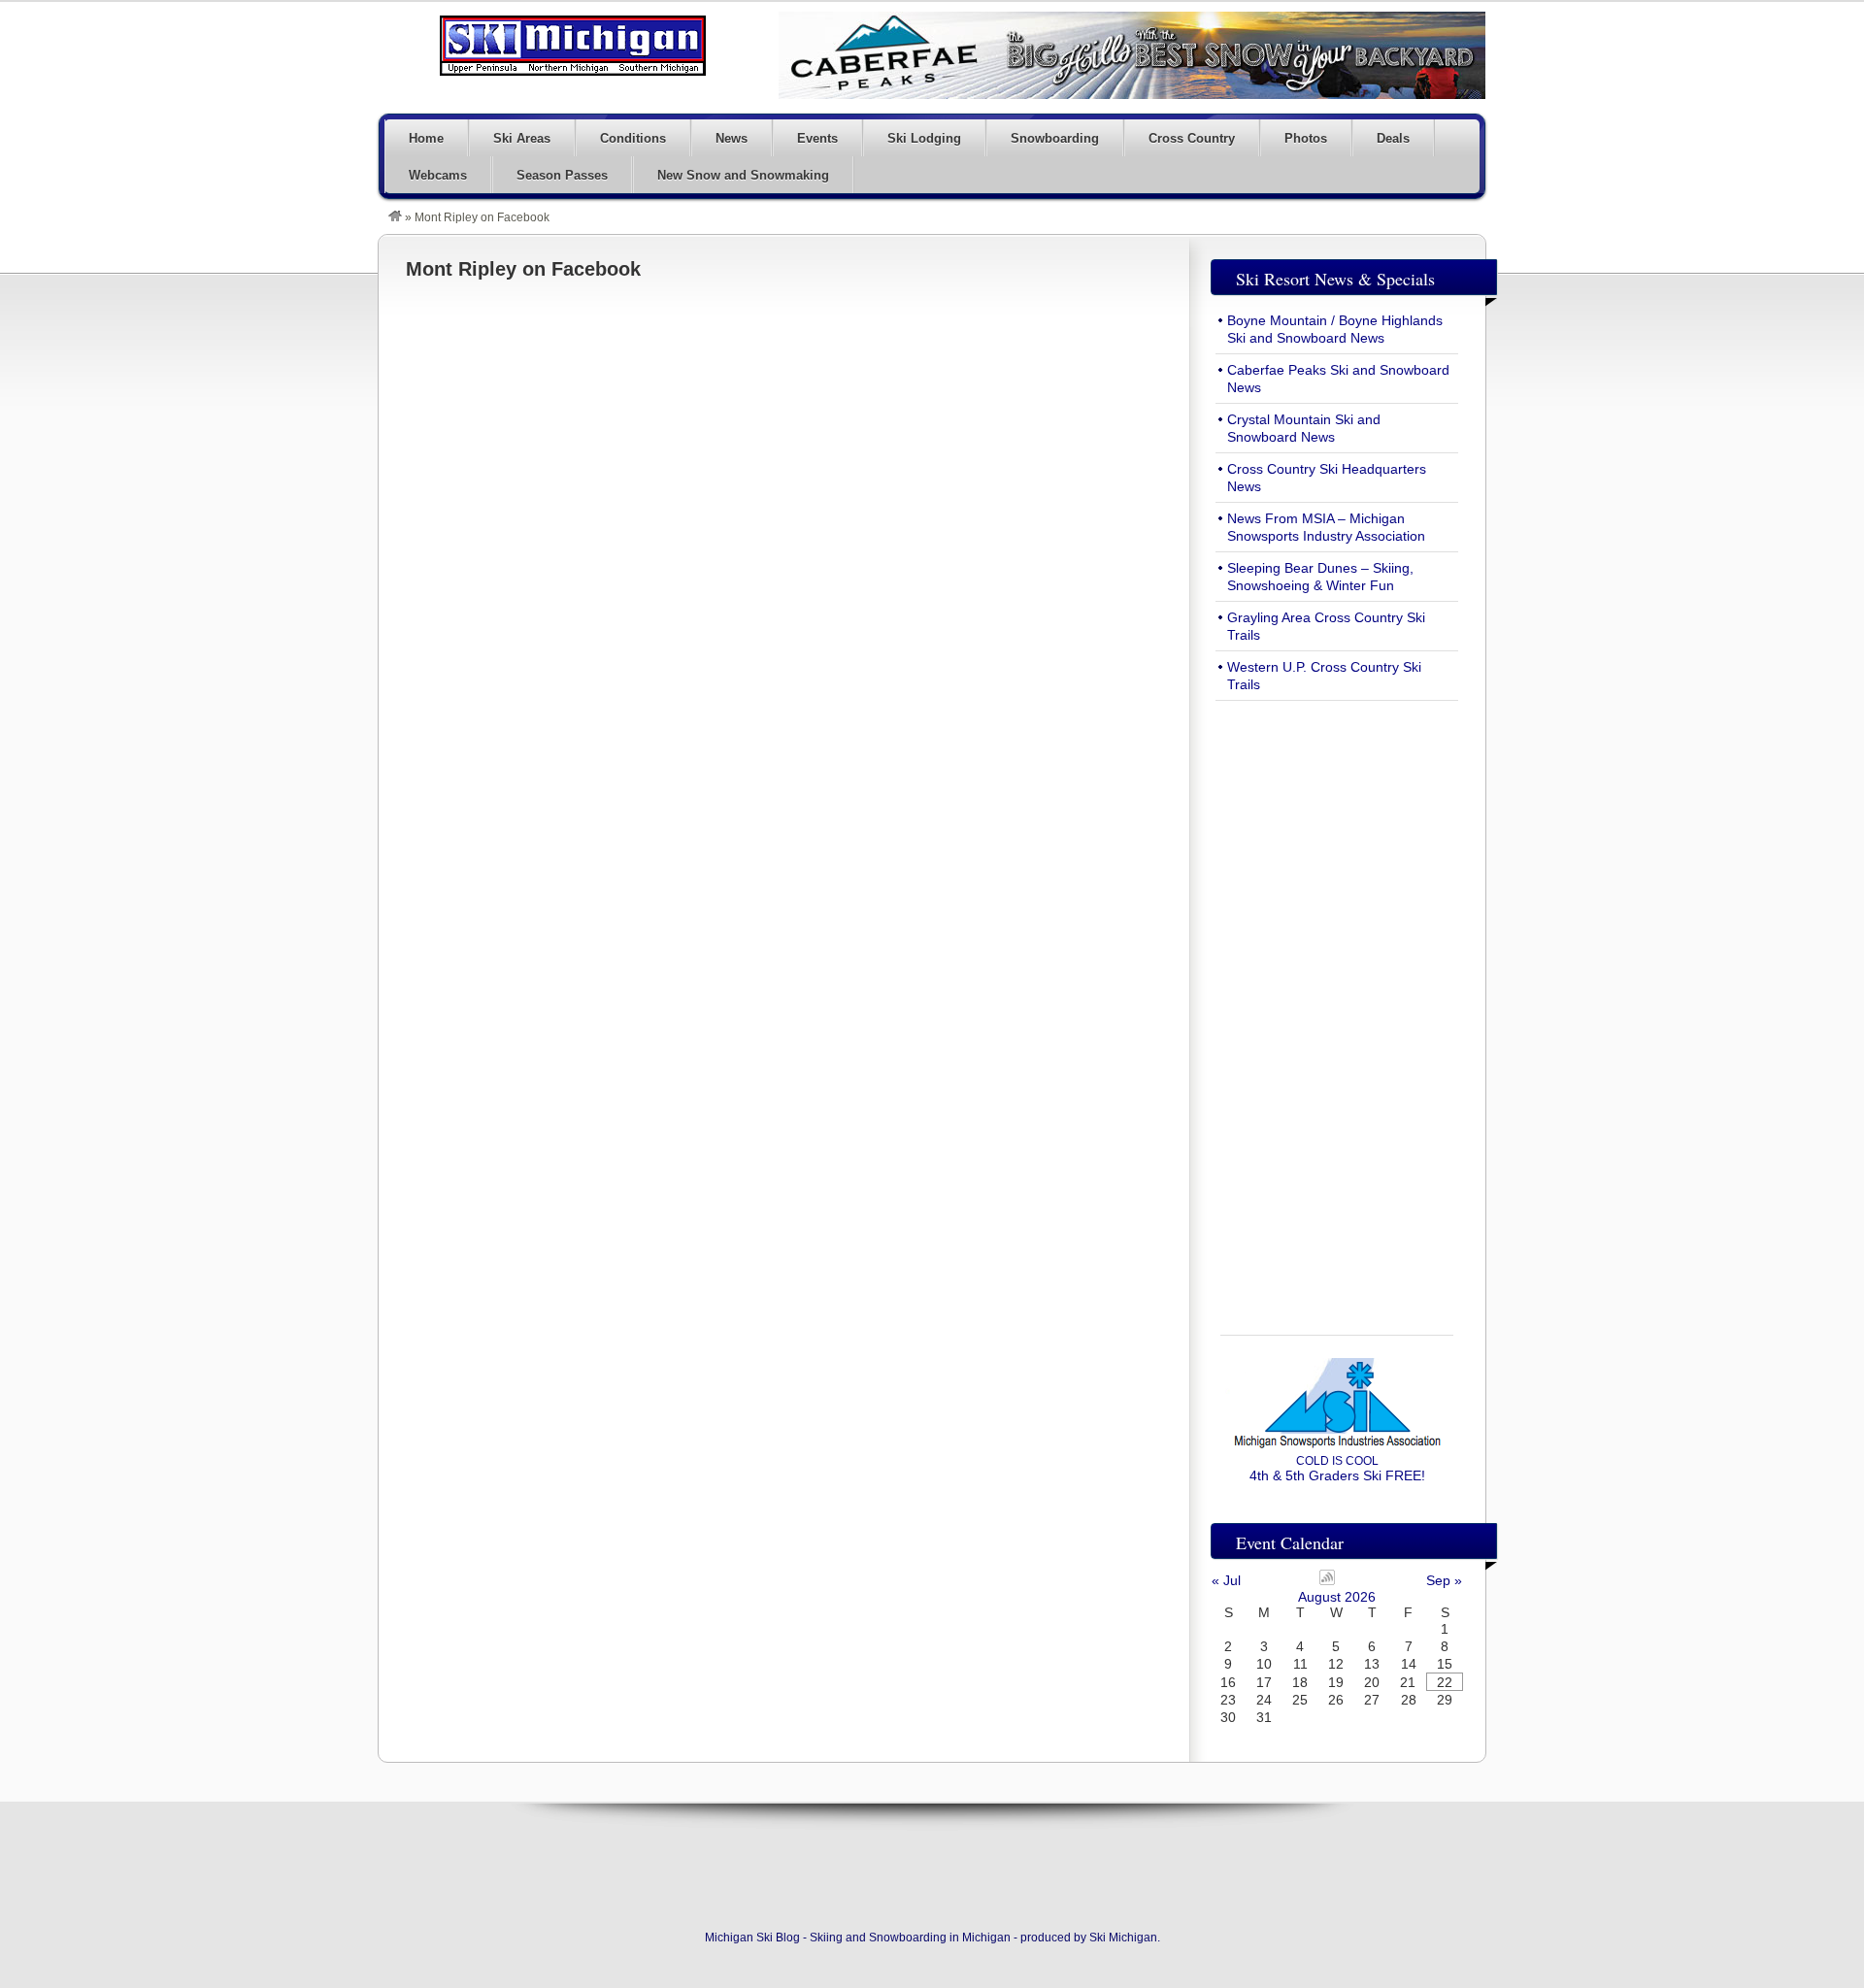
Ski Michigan (1123, 1938)
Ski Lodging (924, 138)
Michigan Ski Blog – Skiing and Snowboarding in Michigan (573, 46)
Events (817, 138)
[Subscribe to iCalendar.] (1327, 1580)
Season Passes (562, 175)
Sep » (1444, 1580)
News (732, 138)
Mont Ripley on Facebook (523, 269)
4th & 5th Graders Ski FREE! (1337, 1469)
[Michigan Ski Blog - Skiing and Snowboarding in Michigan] (395, 217)
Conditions (633, 138)
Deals (1393, 138)
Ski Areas (522, 138)
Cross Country (1192, 138)
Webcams (438, 175)
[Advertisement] (1337, 1007)
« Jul (1226, 1580)
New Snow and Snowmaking (743, 175)
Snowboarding (1055, 138)
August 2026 (1337, 1597)
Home (426, 138)
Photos (1306, 138)
